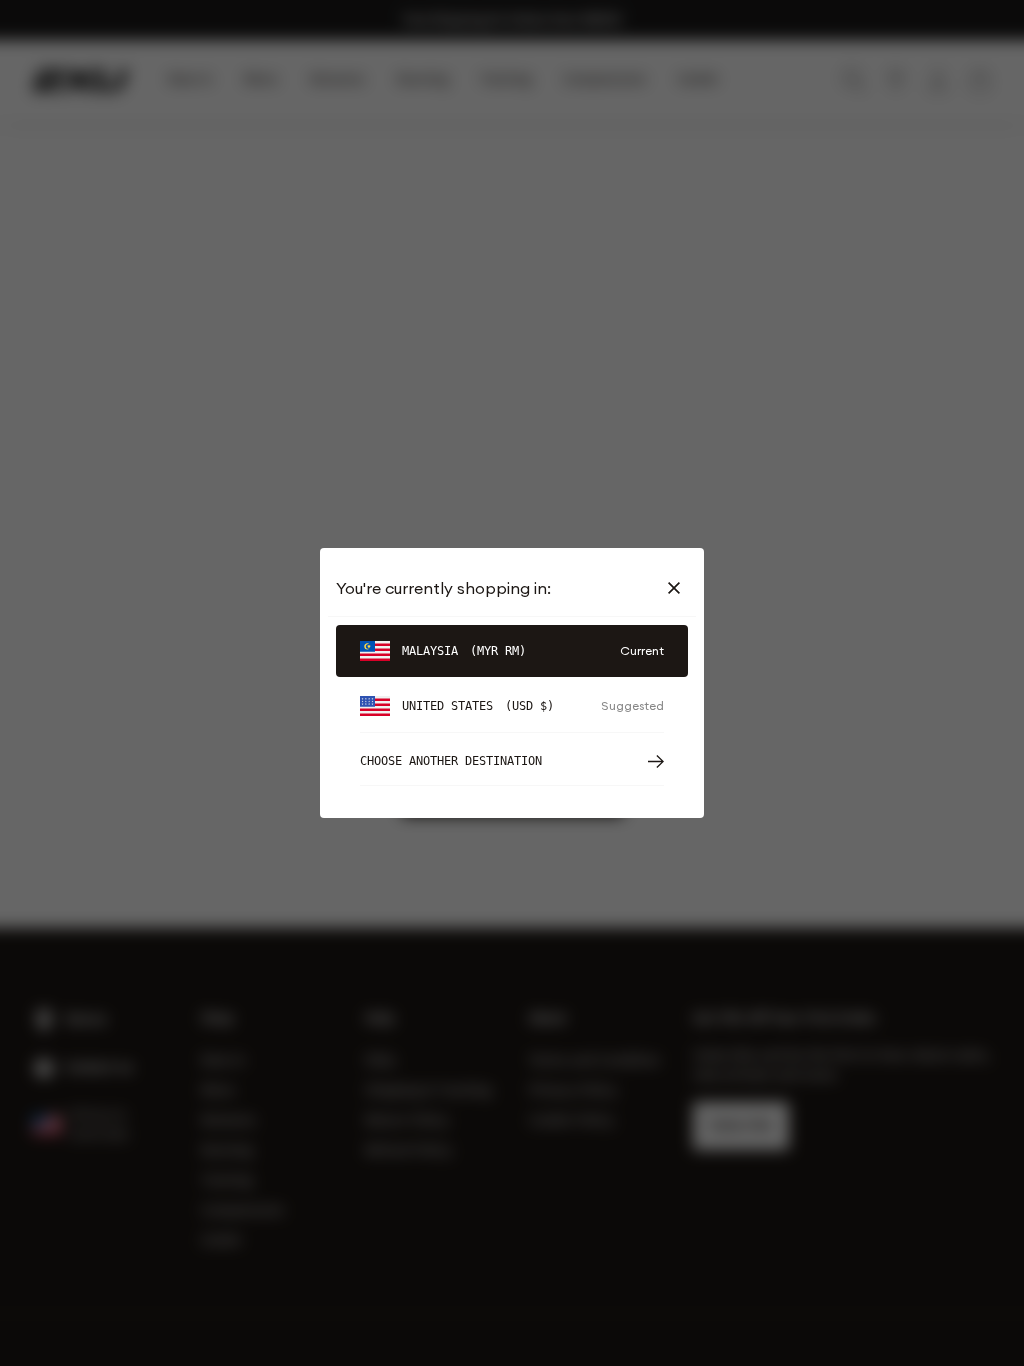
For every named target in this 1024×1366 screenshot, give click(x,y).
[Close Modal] (678, 588)
